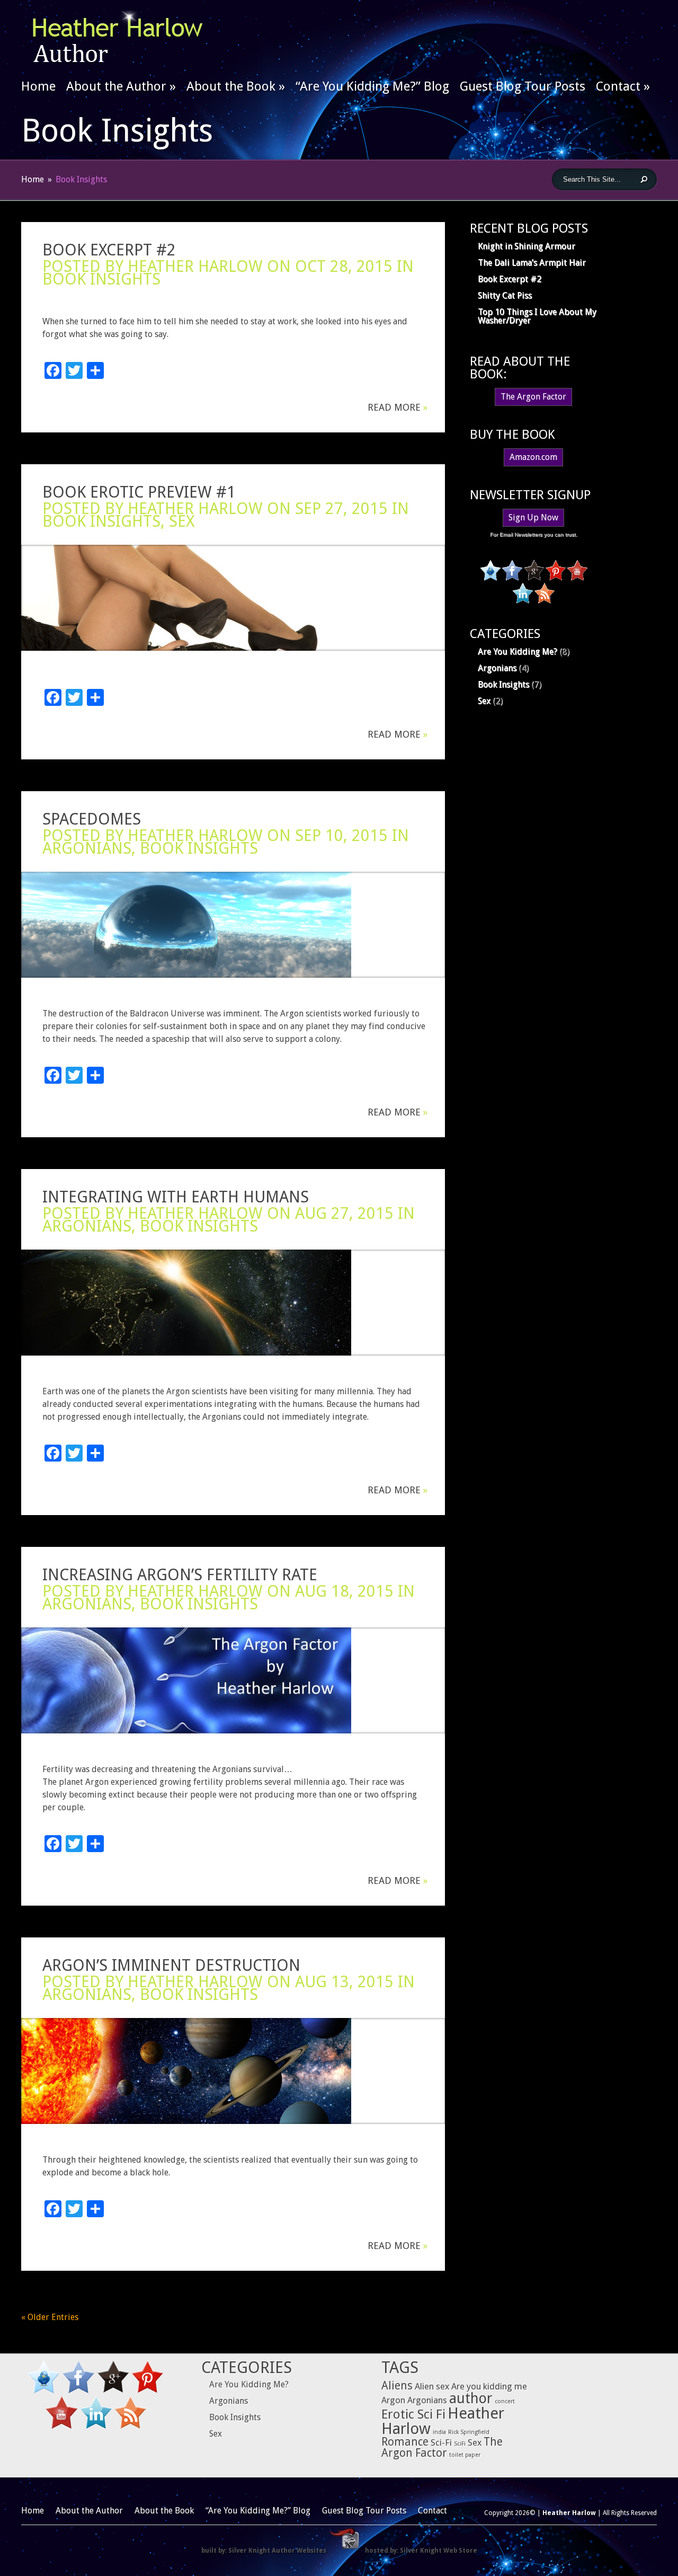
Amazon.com (533, 457)
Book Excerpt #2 (109, 250)
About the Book (236, 86)
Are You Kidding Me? (518, 652)
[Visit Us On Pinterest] (555, 578)
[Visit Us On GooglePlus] (534, 578)
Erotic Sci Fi (413, 2414)
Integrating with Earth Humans (176, 1197)
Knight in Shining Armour (527, 246)
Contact (623, 86)
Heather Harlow (195, 266)
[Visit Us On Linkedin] (523, 601)
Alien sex (432, 2386)
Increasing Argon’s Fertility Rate (180, 1575)
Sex (182, 521)
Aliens (397, 2386)
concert (505, 2401)
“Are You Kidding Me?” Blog (372, 86)
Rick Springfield (469, 2432)
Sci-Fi (441, 2442)
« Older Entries (50, 2317)
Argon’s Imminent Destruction (171, 1965)
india (439, 2432)
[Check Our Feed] (544, 601)
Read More (398, 408)
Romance (405, 2442)
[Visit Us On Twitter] (490, 578)
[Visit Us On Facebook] (512, 578)
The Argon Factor (533, 397)
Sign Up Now (533, 517)
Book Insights (101, 279)
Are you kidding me (489, 2386)
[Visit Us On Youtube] (577, 578)
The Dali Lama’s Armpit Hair (532, 263)
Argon (393, 2400)
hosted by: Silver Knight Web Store (421, 2551)
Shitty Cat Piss (505, 295)
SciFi (460, 2444)
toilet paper (465, 2455)
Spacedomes (92, 819)
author (471, 2398)
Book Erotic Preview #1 (139, 492)
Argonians (87, 848)
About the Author (121, 86)
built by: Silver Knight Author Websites (264, 2551)
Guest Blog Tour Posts (523, 86)
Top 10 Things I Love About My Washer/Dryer (537, 316)
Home (38, 86)
